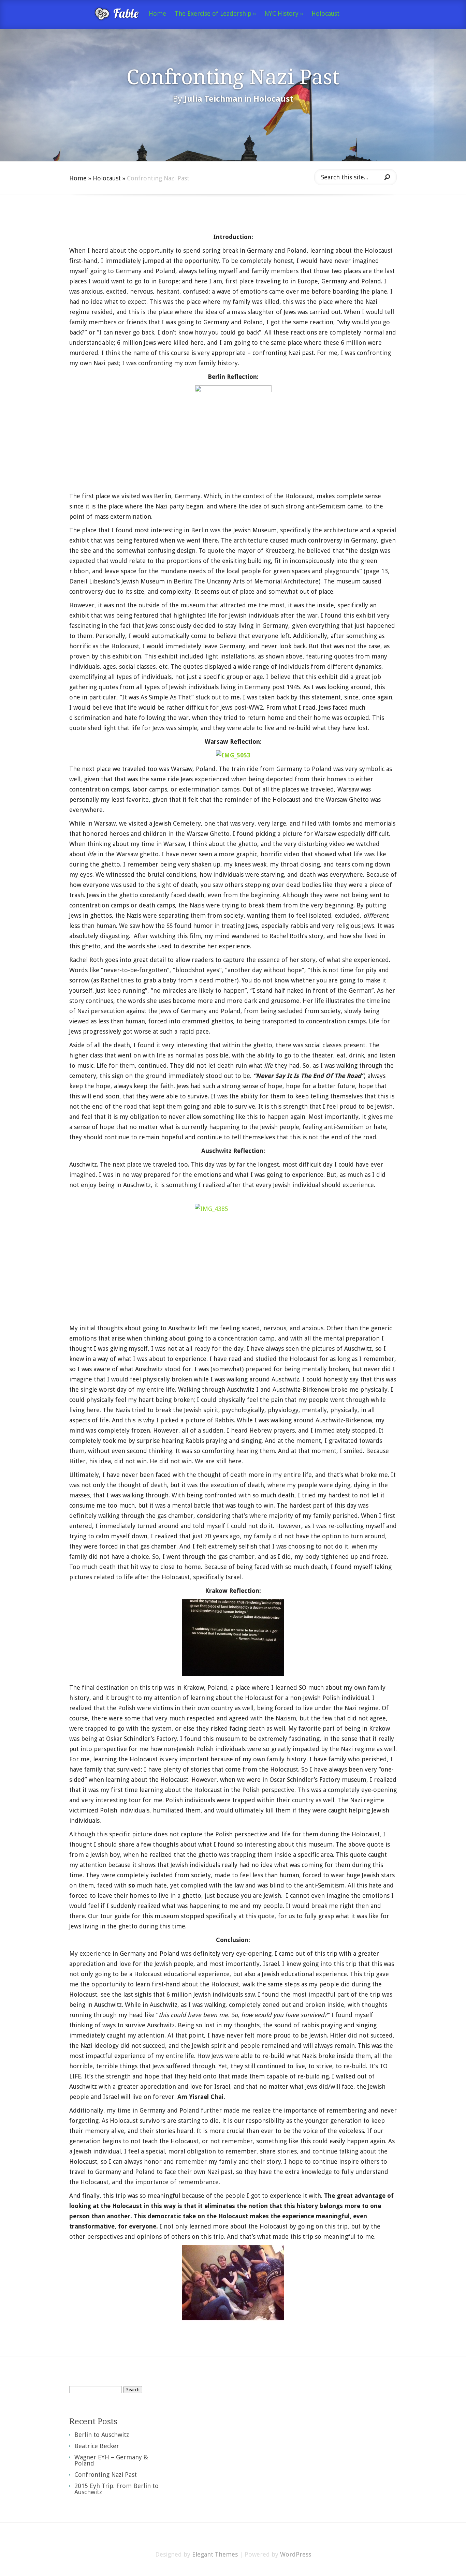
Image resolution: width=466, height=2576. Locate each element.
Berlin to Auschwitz (102, 2435)
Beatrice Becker (97, 2446)
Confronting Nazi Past (106, 2475)
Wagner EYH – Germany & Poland (111, 2460)
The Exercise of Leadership (215, 14)
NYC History (284, 14)
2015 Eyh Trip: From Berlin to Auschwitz (116, 2489)
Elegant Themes (215, 2554)
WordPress (296, 2554)
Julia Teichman (213, 99)
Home (157, 14)
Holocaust (325, 14)
